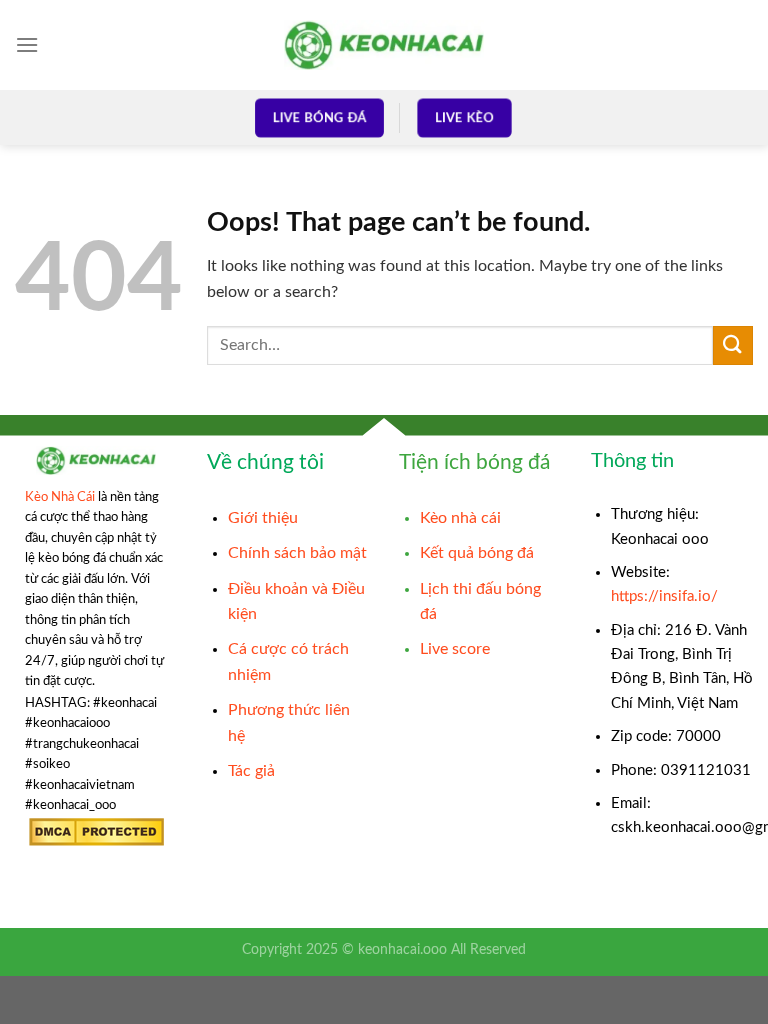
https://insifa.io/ (664, 596)
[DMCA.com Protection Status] (96, 832)
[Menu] (27, 44)
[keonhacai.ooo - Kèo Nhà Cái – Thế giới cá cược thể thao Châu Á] (384, 44)
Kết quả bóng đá (477, 553)
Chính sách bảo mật (297, 553)
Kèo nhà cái (460, 518)
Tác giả (251, 771)
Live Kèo (464, 117)
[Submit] (733, 345)
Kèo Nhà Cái (60, 497)
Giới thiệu (263, 518)
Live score (455, 649)
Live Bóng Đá (319, 117)
